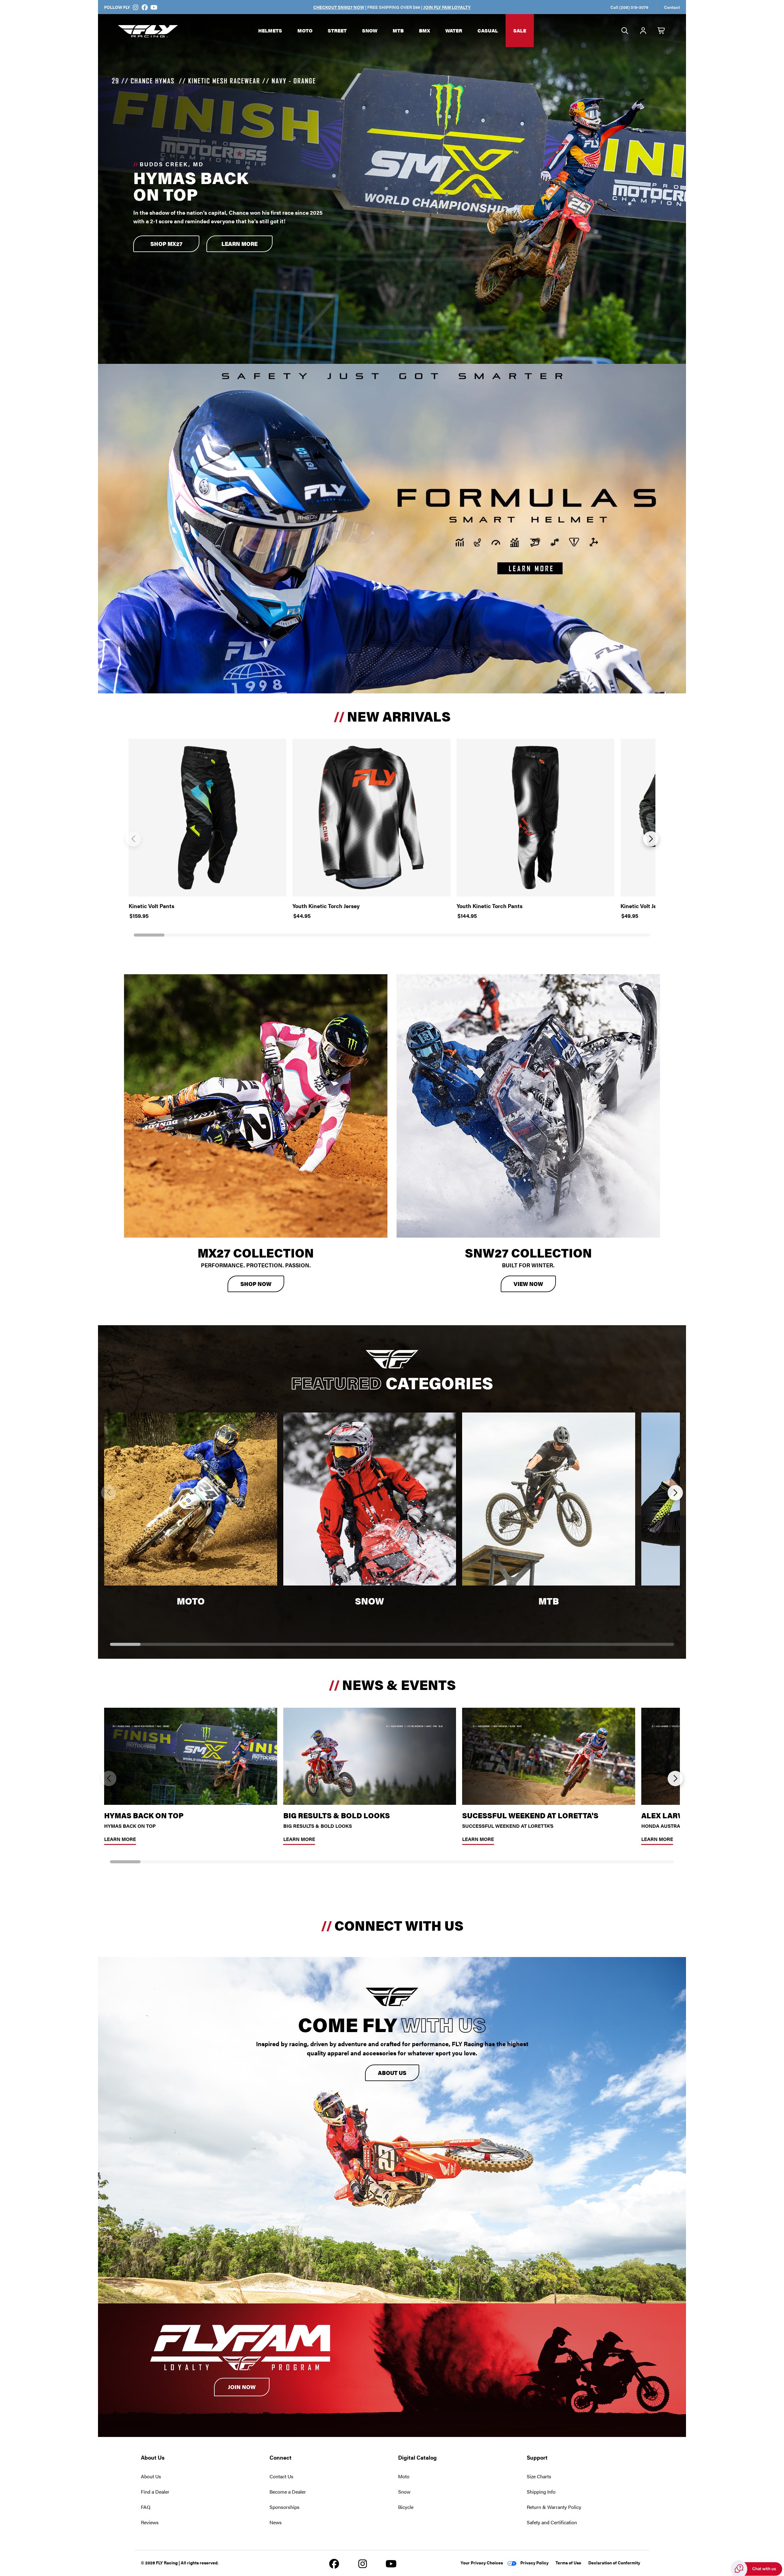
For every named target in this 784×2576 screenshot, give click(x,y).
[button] (133, 839)
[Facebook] (145, 7)
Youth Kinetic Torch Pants (490, 906)
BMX (424, 30)
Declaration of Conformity (614, 2563)
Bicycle (406, 2507)
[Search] (625, 31)
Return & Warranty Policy (554, 2507)
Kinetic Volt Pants (151, 906)
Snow (370, 30)
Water (454, 30)
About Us (392, 2073)
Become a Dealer (288, 2492)
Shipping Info (541, 2492)
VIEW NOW (528, 1284)
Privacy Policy (534, 2563)
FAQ (146, 2507)
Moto (305, 30)
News (276, 2522)
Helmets (270, 30)
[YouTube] (154, 7)
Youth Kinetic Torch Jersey (326, 906)
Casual (488, 30)
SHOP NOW (256, 1284)
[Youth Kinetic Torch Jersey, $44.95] (371, 818)
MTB (398, 30)
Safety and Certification (552, 2522)
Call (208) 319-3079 (629, 7)
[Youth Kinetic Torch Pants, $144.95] (535, 818)
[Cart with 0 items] (661, 31)
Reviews (150, 2522)
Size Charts (539, 2476)
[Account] (643, 31)
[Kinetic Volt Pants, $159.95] (207, 818)
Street (337, 30)
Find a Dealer (155, 2492)
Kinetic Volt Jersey (644, 906)
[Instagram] (136, 7)
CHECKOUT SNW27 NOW (339, 7)
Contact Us (281, 2476)
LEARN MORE (239, 244)
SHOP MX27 (166, 244)
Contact (672, 7)
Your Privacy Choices (482, 2563)
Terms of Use (568, 2563)
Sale (520, 30)
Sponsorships (285, 2507)
